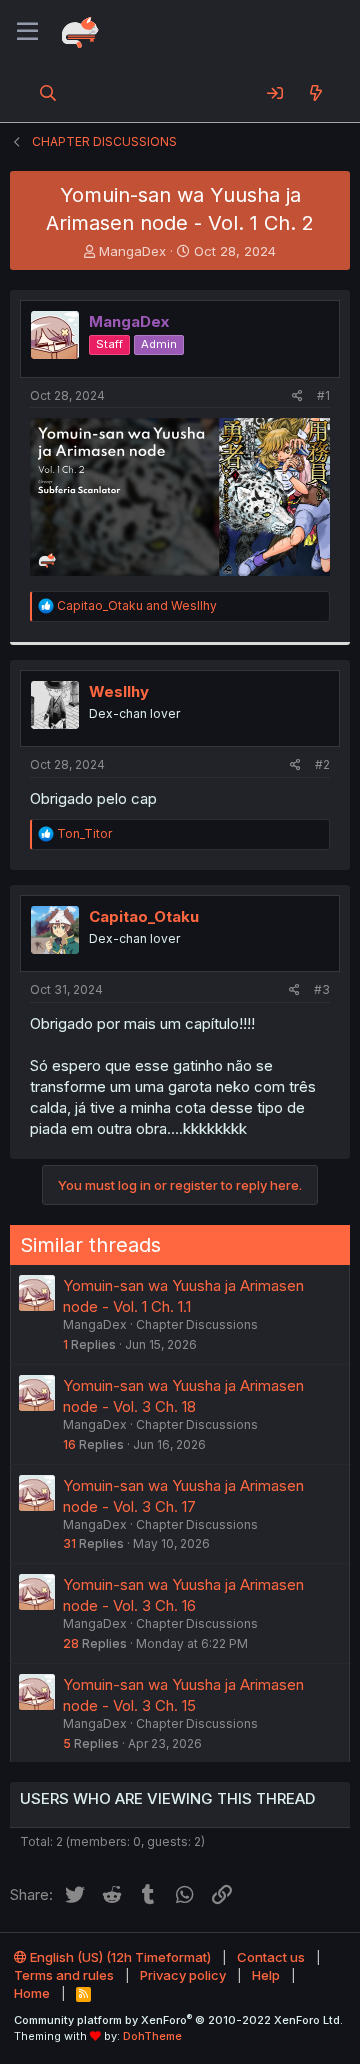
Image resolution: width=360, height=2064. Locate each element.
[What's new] (315, 93)
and (137, 605)
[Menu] (27, 32)
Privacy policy (183, 1975)
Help (266, 1975)
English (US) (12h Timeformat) (119, 1957)
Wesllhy (119, 691)
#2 (322, 764)
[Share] (297, 396)
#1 (323, 395)
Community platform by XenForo (178, 2020)
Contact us (271, 1957)
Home (32, 1993)
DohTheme (152, 2036)
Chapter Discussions (197, 1324)
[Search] (48, 93)
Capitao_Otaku (144, 916)
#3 (322, 989)
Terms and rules (64, 1975)
